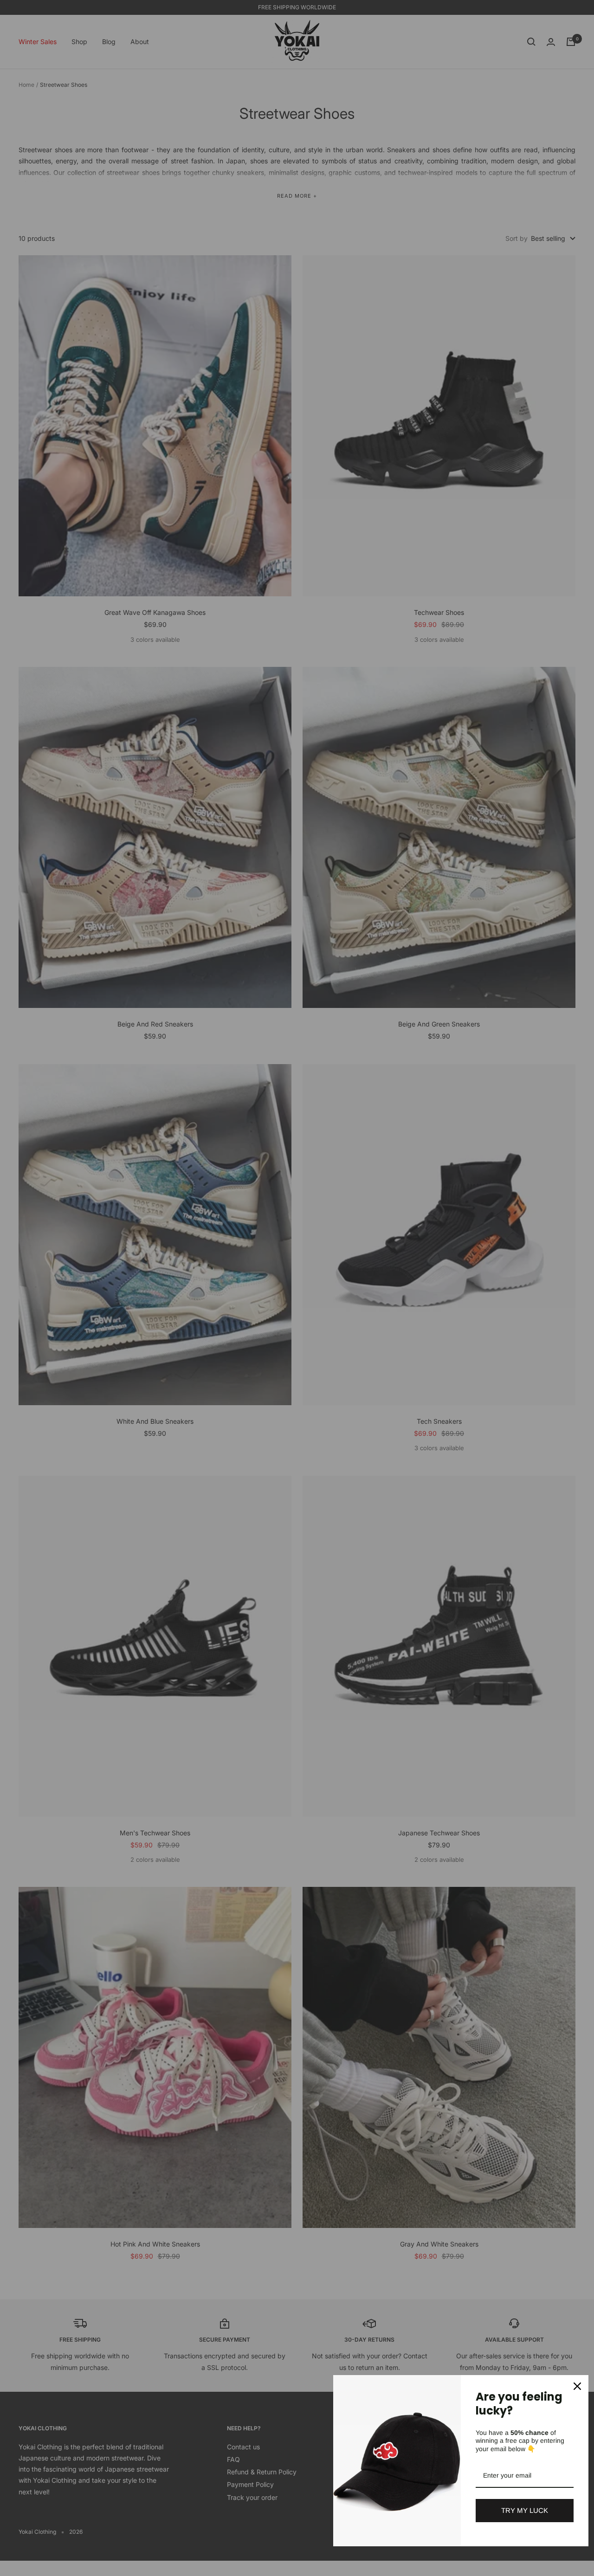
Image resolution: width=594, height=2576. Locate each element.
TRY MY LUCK (525, 2510)
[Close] (577, 2386)
